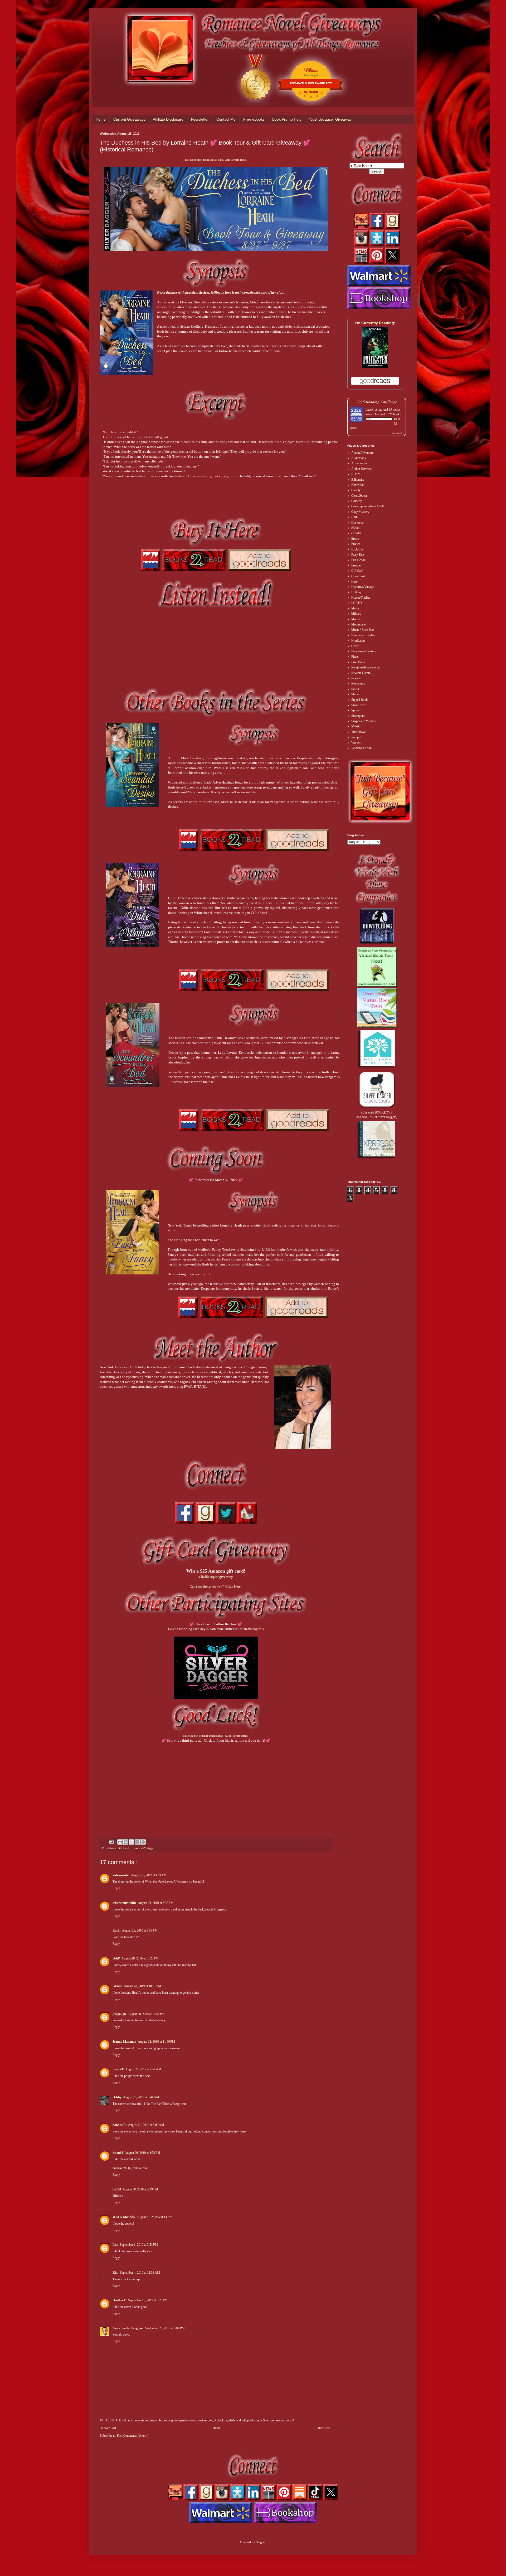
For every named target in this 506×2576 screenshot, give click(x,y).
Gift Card (124, 1848)
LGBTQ (357, 603)
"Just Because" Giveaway (330, 119)
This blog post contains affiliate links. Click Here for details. (216, 160)
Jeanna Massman (124, 2042)
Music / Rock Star (363, 630)
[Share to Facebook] (137, 1842)
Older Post (323, 2428)
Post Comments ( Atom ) (133, 2436)
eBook (355, 528)
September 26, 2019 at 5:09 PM (165, 2328)
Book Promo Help (287, 119)
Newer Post (109, 2428)
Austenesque (359, 463)
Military (356, 614)
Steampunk (358, 716)
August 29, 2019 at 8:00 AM (146, 2125)
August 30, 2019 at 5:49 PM (140, 2189)
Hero (354, 582)
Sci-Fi (355, 689)
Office (355, 646)
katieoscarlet (121, 1875)
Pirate (355, 657)
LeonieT (118, 2069)
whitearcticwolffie (124, 1903)
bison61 (118, 2153)
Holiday (356, 592)
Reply (116, 1888)
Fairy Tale (357, 555)
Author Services (361, 469)
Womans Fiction (361, 748)
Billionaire (358, 480)
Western (356, 743)
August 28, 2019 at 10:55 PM (146, 2014)
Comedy (357, 501)
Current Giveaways (129, 119)
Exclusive (357, 549)
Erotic (355, 539)
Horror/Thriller (361, 598)
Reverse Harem (361, 673)
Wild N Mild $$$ (124, 2217)
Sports (355, 710)
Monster (357, 619)
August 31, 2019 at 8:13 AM (155, 2217)
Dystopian (358, 523)
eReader (356, 533)
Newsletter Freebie (363, 635)
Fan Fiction (358, 560)
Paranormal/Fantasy (364, 651)
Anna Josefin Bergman (128, 2328)
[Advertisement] (216, 1785)
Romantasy (358, 683)
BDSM (356, 474)
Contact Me (226, 119)
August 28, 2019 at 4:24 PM (149, 1875)
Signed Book (359, 700)
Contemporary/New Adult (368, 506)
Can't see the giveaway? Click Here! (216, 1586)
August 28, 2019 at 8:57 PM (140, 1930)
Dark (354, 517)
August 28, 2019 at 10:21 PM (142, 1986)
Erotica (356, 544)
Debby (117, 2097)
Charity (356, 490)
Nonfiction (358, 641)
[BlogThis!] (126, 1842)
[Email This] (120, 1842)
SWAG (356, 726)
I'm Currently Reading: (375, 323)
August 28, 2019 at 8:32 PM (156, 1903)
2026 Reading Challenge (377, 402)
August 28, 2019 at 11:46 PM (156, 2042)
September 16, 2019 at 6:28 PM (148, 2300)
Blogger (261, 2542)
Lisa (115, 2245)
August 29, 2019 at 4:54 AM (143, 2069)
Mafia (355, 608)
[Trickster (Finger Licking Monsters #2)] (375, 367)
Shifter (356, 694)
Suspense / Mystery (364, 721)
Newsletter (200, 119)
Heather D (120, 2300)
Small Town (359, 705)
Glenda (117, 1986)
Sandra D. (120, 2125)
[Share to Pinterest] (143, 1842)
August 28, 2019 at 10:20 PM (140, 1958)
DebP (116, 1958)
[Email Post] (111, 1842)
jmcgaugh (119, 2014)
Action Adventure (362, 453)
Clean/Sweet (359, 496)
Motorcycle (358, 624)
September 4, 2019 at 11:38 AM (140, 2273)
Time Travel (359, 732)
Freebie (356, 565)
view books (398, 433)
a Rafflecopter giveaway (216, 1577)
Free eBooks (254, 119)
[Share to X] (132, 1842)
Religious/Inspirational (365, 667)
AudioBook (359, 458)
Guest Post (358, 576)
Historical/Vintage (142, 1848)
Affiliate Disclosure (168, 119)
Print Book (358, 662)
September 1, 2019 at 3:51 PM (139, 2245)
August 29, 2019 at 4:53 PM (142, 2153)
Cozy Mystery (360, 512)
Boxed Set (358, 485)
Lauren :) (371, 409)
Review (356, 678)
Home (101, 119)
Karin (116, 1930)
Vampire (357, 737)
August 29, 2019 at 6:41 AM (141, 2097)
